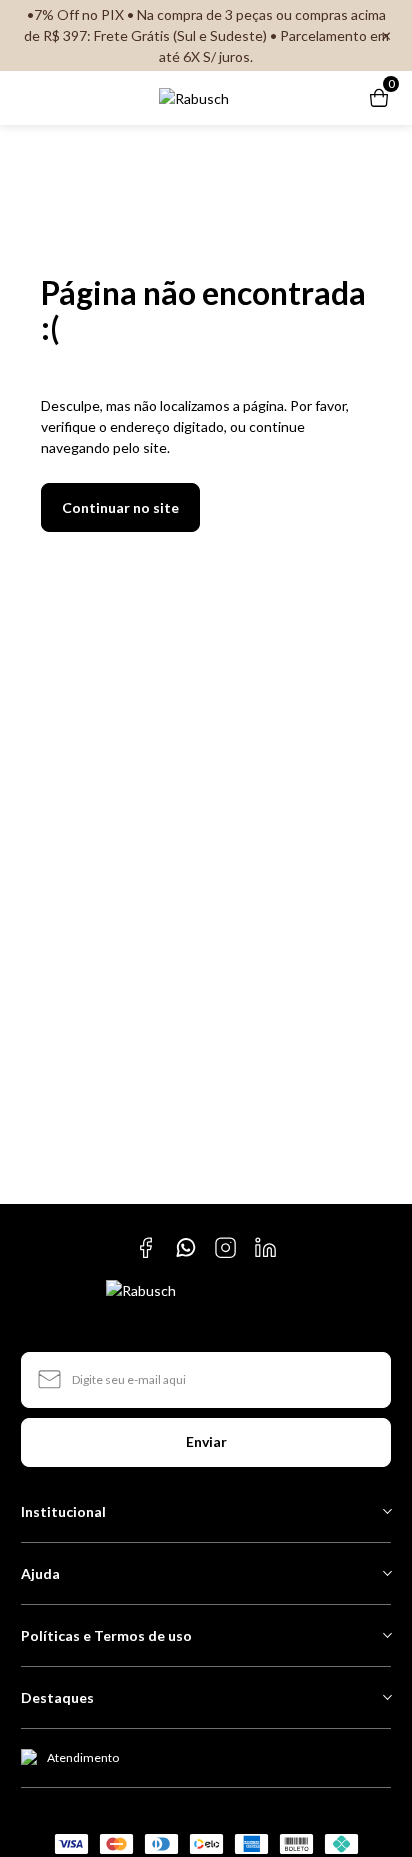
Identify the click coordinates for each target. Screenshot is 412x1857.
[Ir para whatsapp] (186, 1248)
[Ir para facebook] (146, 1248)
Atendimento (83, 1757)
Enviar (206, 1441)
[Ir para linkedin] (266, 1248)
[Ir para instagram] (226, 1248)
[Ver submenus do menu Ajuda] (386, 1573)
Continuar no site (120, 507)
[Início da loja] (194, 98)
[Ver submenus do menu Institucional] (386, 1511)
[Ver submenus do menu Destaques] (386, 1697)
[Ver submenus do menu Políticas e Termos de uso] (386, 1635)
